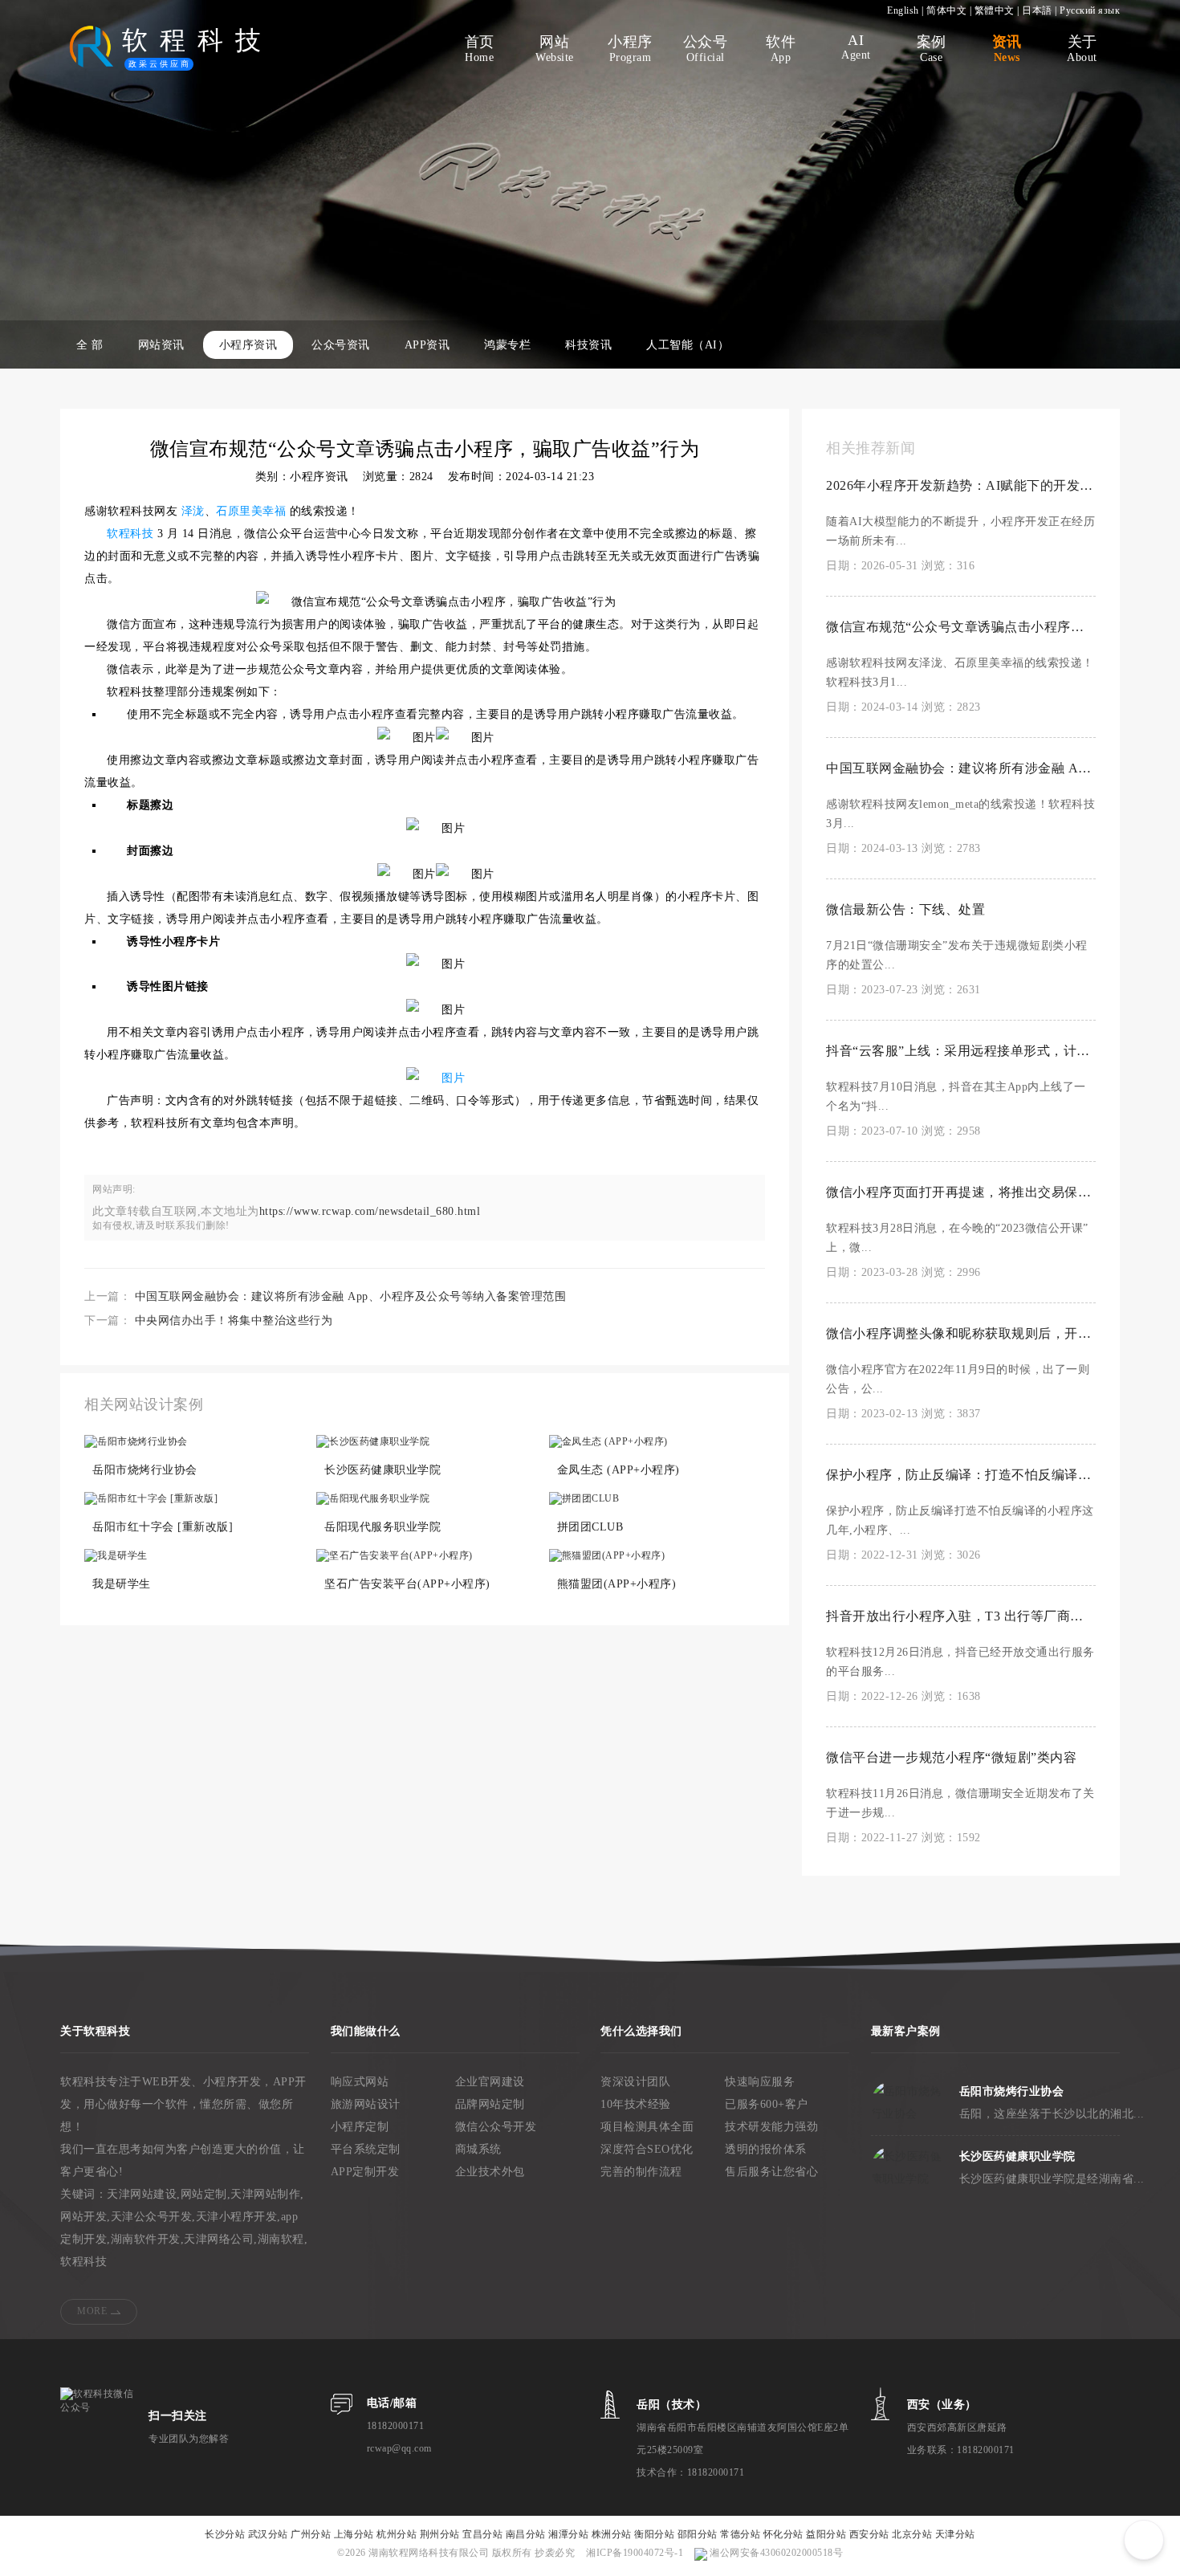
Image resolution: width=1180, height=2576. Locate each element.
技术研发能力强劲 (771, 2127)
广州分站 (311, 2534)
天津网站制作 (265, 2194)
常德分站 (740, 2534)
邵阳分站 (698, 2534)
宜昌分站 (482, 2534)
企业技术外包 (490, 2172)
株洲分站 (612, 2534)
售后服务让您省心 (771, 2172)
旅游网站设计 (366, 2104)
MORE (92, 2311)
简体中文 (946, 10)
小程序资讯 (248, 345)
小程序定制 (360, 2127)
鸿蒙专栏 (507, 345)
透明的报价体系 (766, 2149)
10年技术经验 (636, 2104)
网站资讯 (161, 345)
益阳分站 (826, 2534)
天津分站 (955, 2534)
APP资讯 (427, 345)
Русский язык (1090, 10)
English (903, 10)
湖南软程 (281, 2239)
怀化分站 (783, 2534)
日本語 (1037, 10)
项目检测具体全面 (647, 2127)
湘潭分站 (568, 2534)
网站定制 (204, 2194)
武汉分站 (268, 2534)
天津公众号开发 (152, 2217)
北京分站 (912, 2534)
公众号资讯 (341, 345)
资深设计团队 (635, 2082)
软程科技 (83, 2262)
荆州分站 (440, 2534)
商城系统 (478, 2149)
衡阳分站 (654, 2534)
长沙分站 (225, 2534)
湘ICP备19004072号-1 (635, 2553)
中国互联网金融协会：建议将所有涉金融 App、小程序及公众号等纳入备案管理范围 (351, 1296)
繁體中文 (995, 10)
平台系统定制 (366, 2149)
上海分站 (354, 2534)
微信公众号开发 (496, 2127)
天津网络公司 (219, 2239)
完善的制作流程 (641, 2172)
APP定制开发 (365, 2172)
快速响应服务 (760, 2082)
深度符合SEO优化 (647, 2149)
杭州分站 (397, 2534)
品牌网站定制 (490, 2104)
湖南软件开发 (146, 2239)
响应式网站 (360, 2082)
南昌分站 (526, 2534)
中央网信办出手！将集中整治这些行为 (234, 1321)
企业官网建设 (490, 2082)
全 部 (90, 345)
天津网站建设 (142, 2194)
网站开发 (83, 2217)
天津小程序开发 (237, 2217)
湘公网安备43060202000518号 (775, 2553)
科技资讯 (588, 345)
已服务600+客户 (767, 2104)
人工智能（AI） (688, 345)
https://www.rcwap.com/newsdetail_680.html (370, 1211)
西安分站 (869, 2534)
